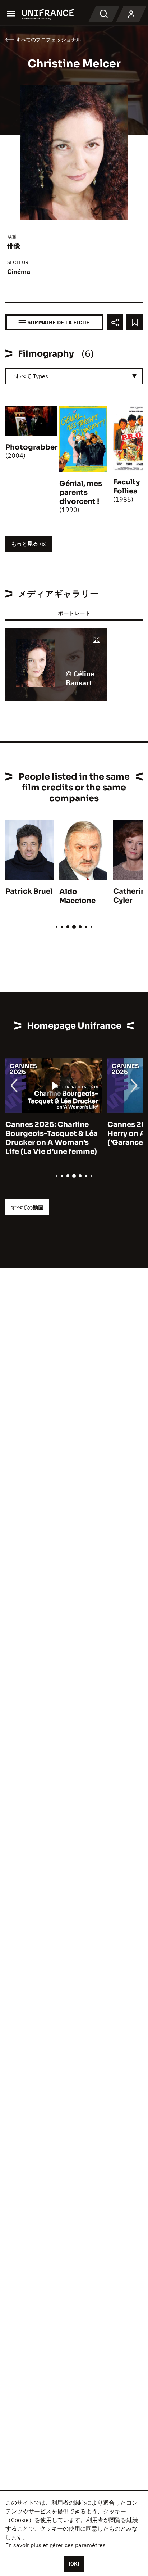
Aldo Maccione (77, 896)
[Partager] (115, 322)
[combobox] (74, 376)
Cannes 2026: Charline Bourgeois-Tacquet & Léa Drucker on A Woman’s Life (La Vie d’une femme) (52, 1138)
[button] (97, 640)
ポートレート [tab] (74, 613)
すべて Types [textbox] (31, 376)
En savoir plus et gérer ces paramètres (55, 2545)
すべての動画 (27, 1207)
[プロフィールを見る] (131, 14)
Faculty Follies (126, 487)
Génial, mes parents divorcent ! (81, 493)
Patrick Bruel (29, 891)
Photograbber (31, 447)
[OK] (74, 2564)
